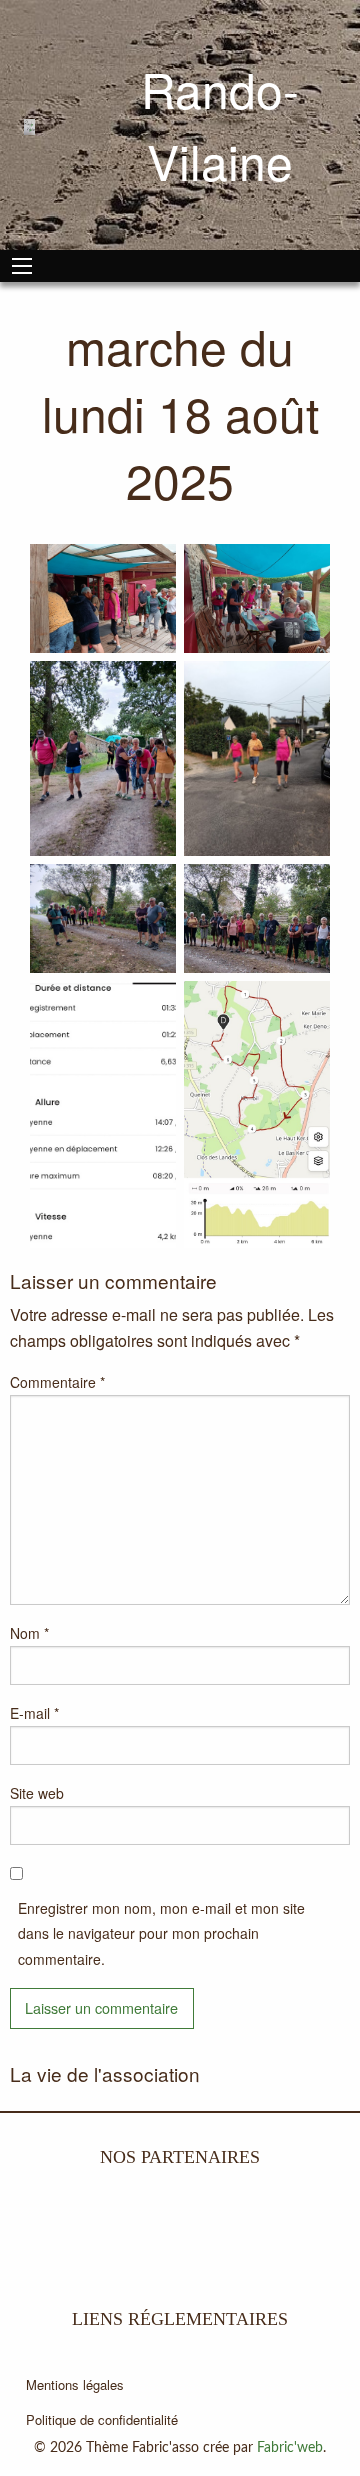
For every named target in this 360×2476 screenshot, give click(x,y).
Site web (37, 1793)
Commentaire (57, 1382)
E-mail (34, 1713)
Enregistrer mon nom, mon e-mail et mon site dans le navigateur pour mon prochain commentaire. (161, 1933)
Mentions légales (75, 2384)
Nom (29, 1633)
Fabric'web (290, 2448)
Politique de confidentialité (102, 2419)
